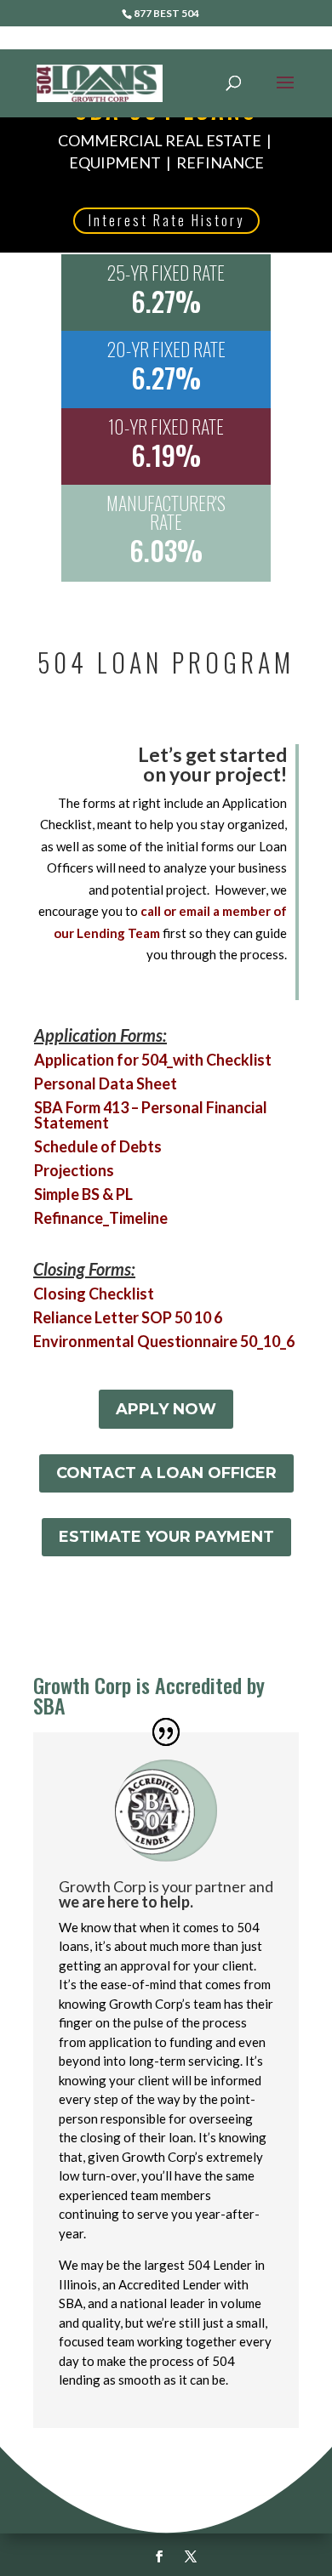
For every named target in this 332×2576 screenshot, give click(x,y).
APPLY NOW (166, 1409)
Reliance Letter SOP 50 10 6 (128, 1317)
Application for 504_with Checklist (153, 1060)
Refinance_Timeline (101, 1218)
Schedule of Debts (98, 1146)
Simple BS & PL (83, 1194)
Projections (74, 1170)
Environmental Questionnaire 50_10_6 (164, 1341)
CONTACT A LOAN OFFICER (166, 1473)
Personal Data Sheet (106, 1083)
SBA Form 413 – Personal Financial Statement (151, 1115)
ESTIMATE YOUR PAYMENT (166, 1537)
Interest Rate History (166, 220)
